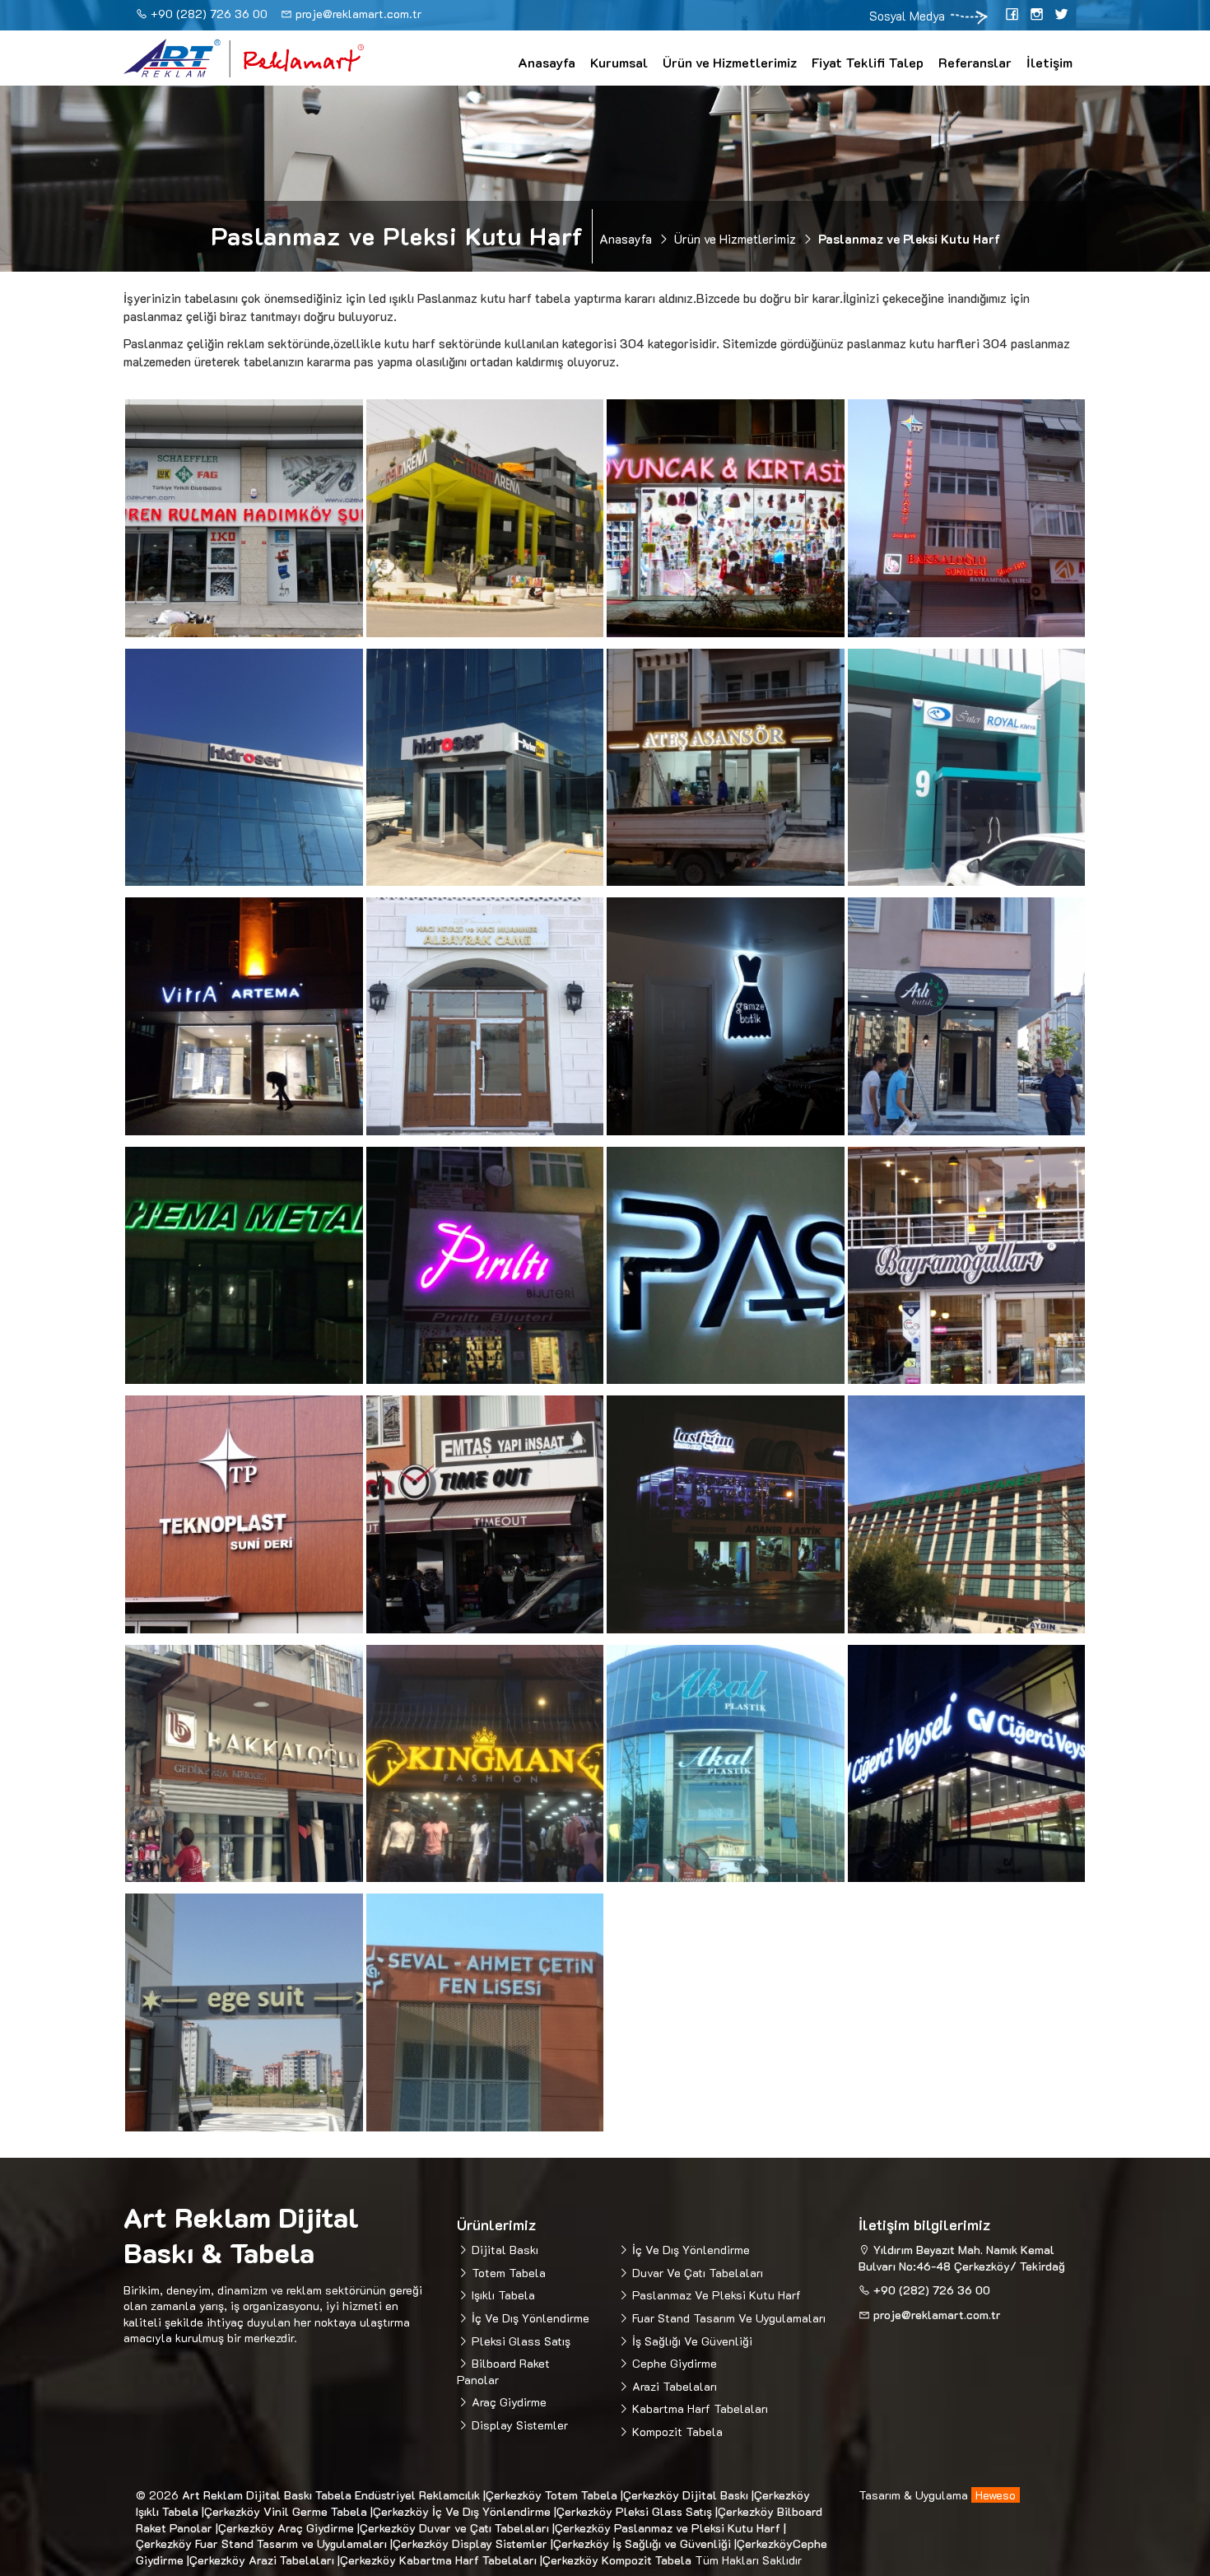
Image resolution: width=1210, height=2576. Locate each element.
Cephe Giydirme (673, 2363)
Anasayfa (547, 62)
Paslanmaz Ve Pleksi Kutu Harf (715, 2295)
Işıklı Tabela (502, 2295)
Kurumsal (619, 62)
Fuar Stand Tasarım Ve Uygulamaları (727, 2318)
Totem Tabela (507, 2273)
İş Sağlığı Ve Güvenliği (691, 2341)
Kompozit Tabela (676, 2432)
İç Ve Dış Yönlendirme (529, 2318)
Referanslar (975, 62)
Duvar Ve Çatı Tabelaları (696, 2273)
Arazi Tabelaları (673, 2386)
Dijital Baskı (503, 2250)
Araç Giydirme (507, 2402)
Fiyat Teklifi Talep (868, 62)
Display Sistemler (518, 2425)
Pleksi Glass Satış (519, 2341)
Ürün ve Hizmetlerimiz (730, 62)
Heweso (996, 2495)
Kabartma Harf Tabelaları (698, 2408)
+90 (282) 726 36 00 (209, 14)
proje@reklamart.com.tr (358, 14)
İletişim (1049, 62)
